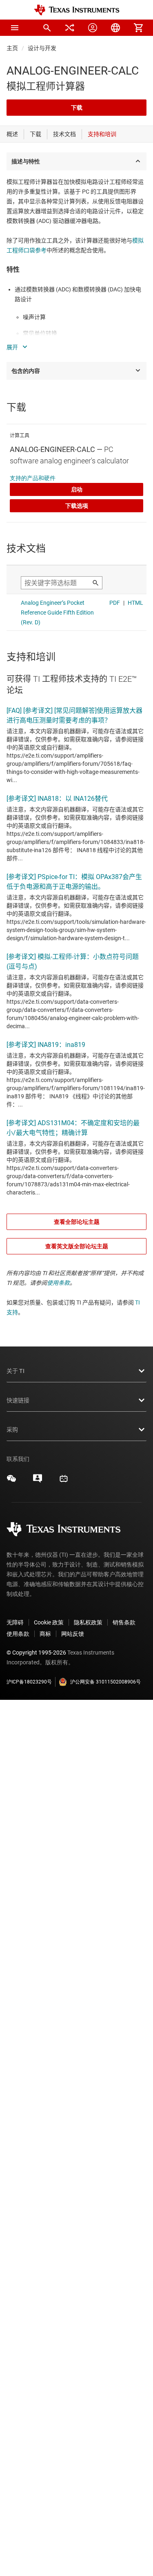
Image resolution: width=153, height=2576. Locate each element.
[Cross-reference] (70, 28)
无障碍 (15, 1622)
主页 (12, 48)
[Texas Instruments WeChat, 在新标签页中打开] (11, 1481)
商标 (45, 1634)
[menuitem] (47, 28)
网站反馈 (73, 1634)
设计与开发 (42, 48)
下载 (77, 108)
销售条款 (124, 1622)
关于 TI (16, 1371)
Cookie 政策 (49, 1622)
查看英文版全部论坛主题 (77, 1246)
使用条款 (58, 1283)
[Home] (77, 10)
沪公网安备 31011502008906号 (105, 1682)
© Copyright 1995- (36, 1653)
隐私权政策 (88, 1622)
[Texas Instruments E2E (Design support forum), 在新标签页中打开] (38, 1481)
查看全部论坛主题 (77, 1222)
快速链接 (18, 1400)
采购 (12, 1430)
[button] (15, 28)
